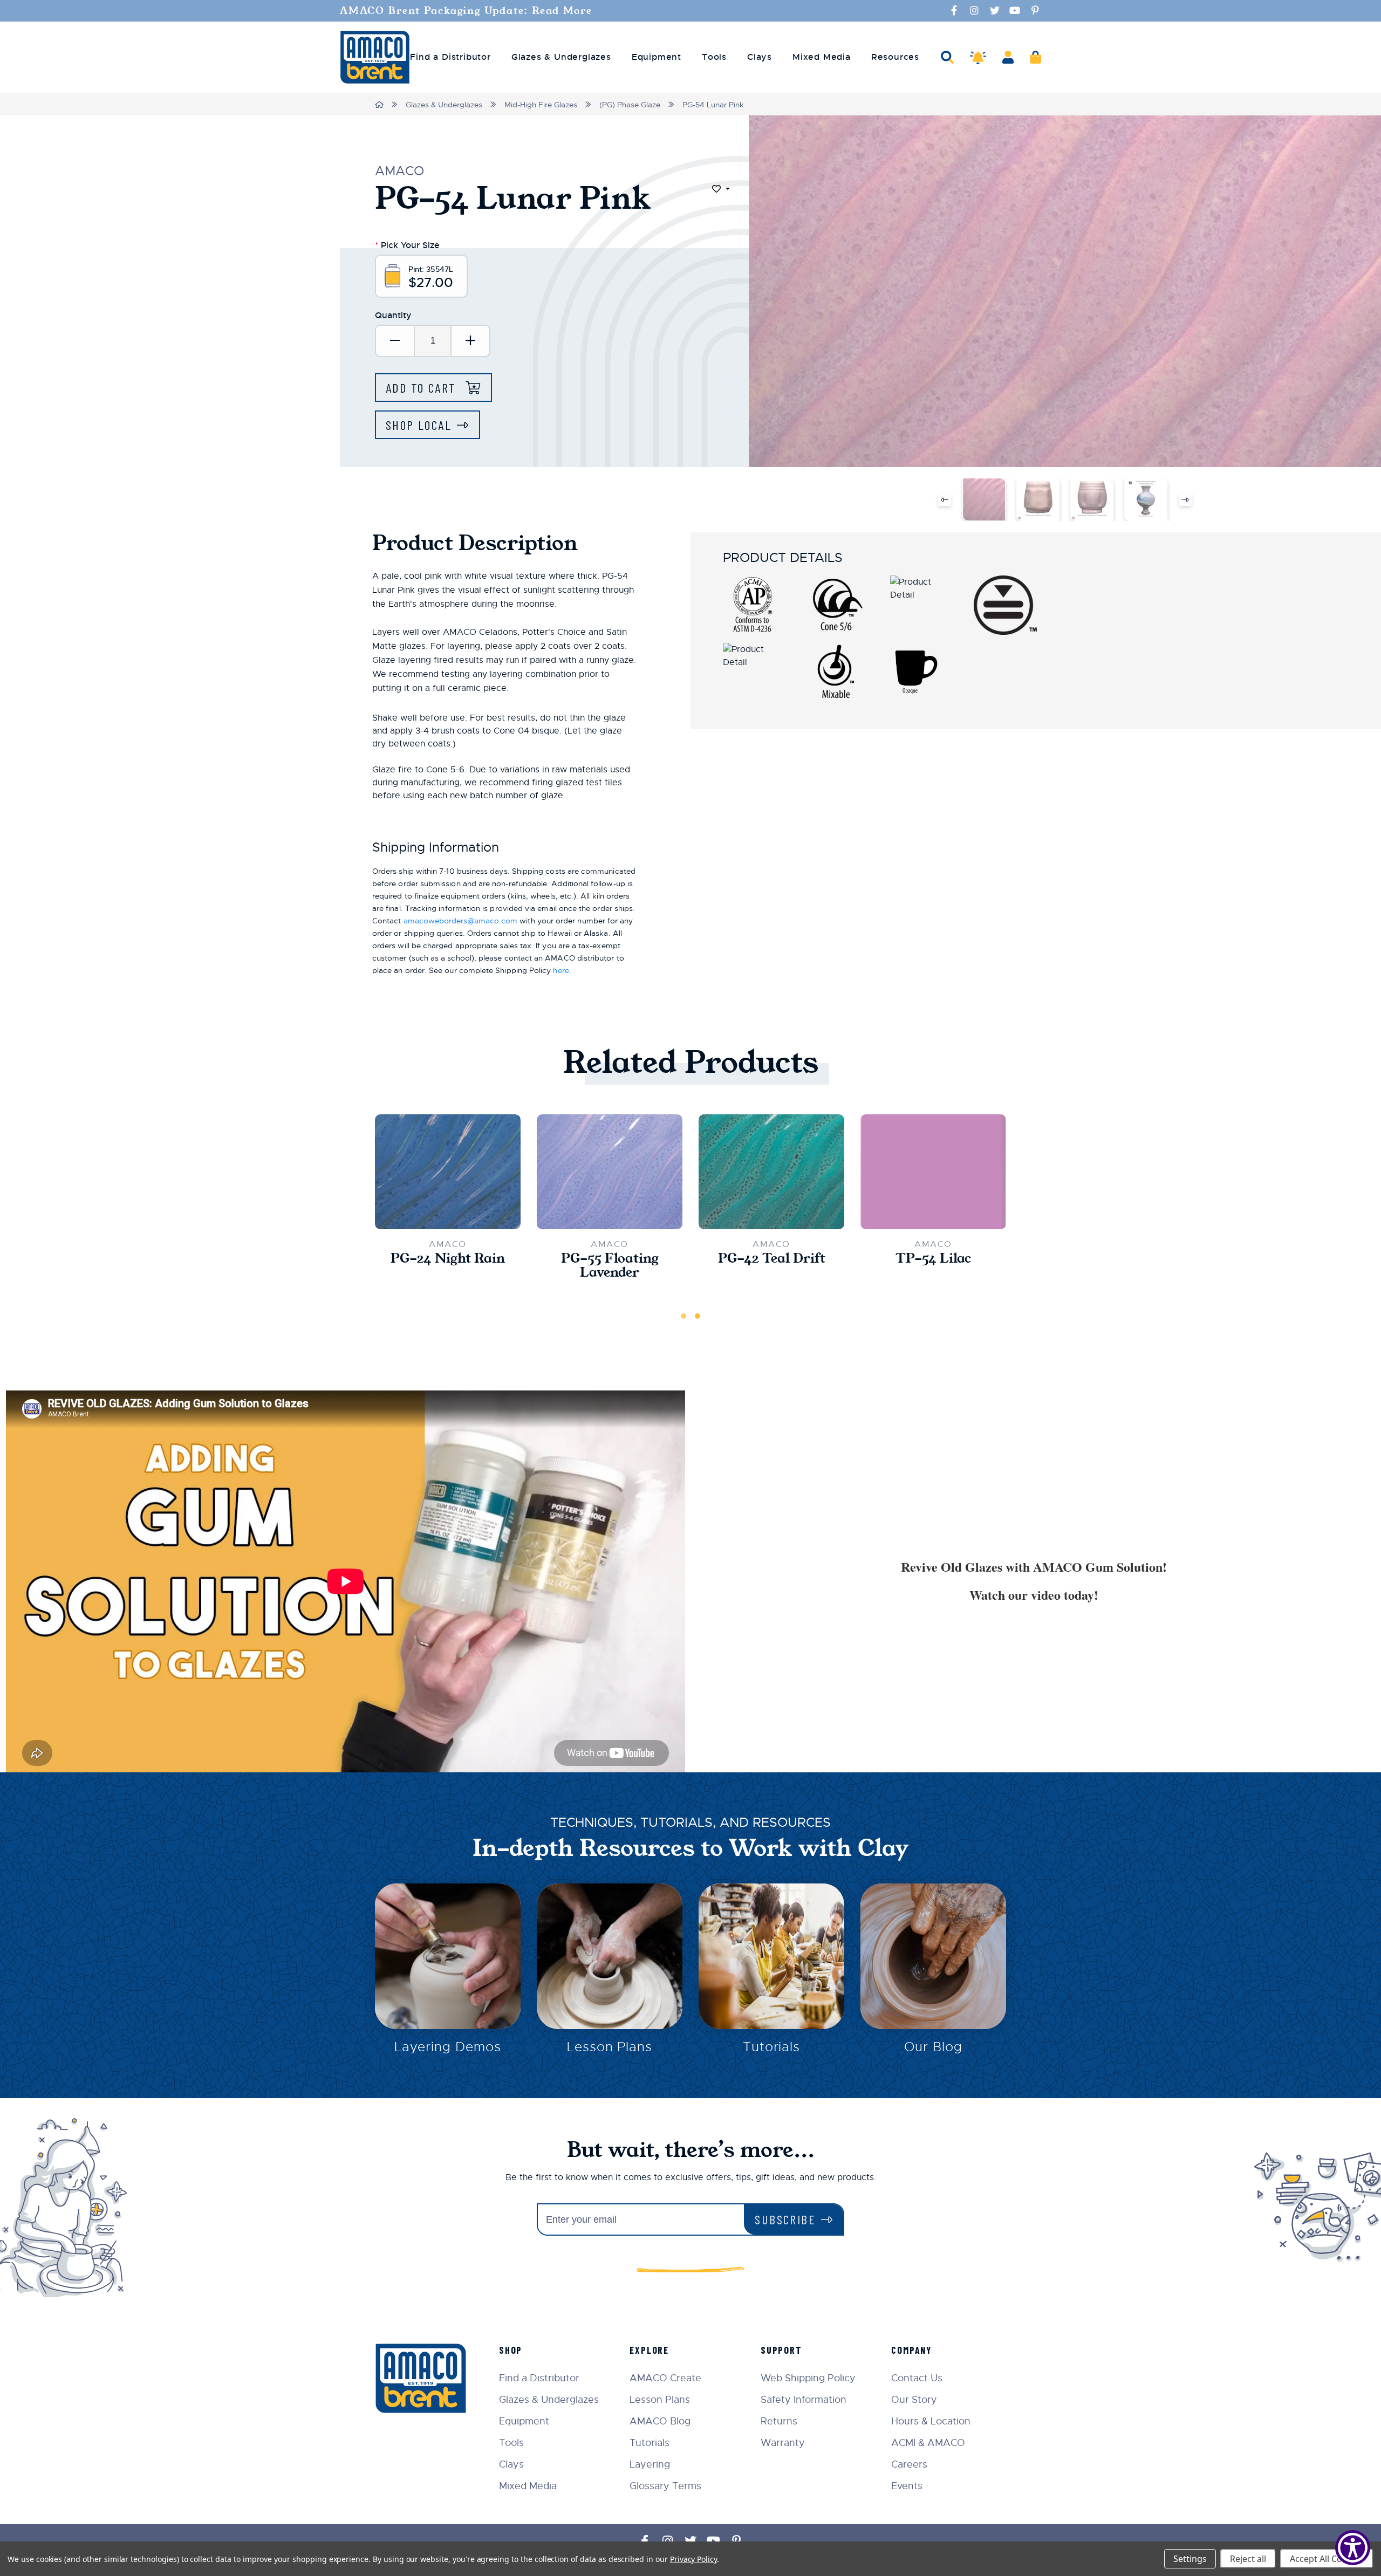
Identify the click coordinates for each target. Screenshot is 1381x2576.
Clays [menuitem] (760, 57)
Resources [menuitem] (895, 57)
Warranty (783, 2443)
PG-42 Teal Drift (772, 1258)
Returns (779, 2421)
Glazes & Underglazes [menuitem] (561, 57)
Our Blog (933, 2047)
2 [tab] (698, 1316)
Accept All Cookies (1327, 2559)
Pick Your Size (407, 245)
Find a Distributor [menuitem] (450, 57)
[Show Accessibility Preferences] (1353, 2548)
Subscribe (785, 2219)
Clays (511, 2464)
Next (1185, 499)
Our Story (914, 2400)
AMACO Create (665, 2378)
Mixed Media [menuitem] (822, 57)
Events (907, 2486)
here (561, 970)
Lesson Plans (610, 2047)
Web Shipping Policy (808, 2378)
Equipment (524, 2421)
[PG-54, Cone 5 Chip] (984, 499)
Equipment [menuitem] (657, 57)
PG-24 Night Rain (448, 1258)
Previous (945, 499)
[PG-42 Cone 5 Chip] (771, 1172)
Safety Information (804, 2400)
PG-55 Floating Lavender (610, 1265)
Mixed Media (528, 2486)
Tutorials (772, 2047)
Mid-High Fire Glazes (541, 105)
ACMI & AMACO (928, 2443)
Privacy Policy (693, 2559)
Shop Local (419, 425)
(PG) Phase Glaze (630, 105)
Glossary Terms (665, 2486)
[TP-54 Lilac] (933, 1172)
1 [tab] (683, 1316)
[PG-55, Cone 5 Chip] (610, 1172)
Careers (909, 2464)
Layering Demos (447, 2047)
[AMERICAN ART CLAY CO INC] (375, 57)
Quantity (393, 315)
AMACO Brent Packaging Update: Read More (466, 11)
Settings (1190, 2559)
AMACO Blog (660, 2421)
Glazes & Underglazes (444, 105)
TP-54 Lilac (933, 1258)
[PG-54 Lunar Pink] (1038, 499)
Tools (511, 2443)
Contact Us (917, 2378)
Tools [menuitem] (714, 57)
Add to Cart (423, 388)
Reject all (1248, 2559)
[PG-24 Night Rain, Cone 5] (448, 1172)
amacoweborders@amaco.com (461, 921)
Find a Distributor (539, 2378)
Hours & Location (931, 2421)
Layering (650, 2464)
